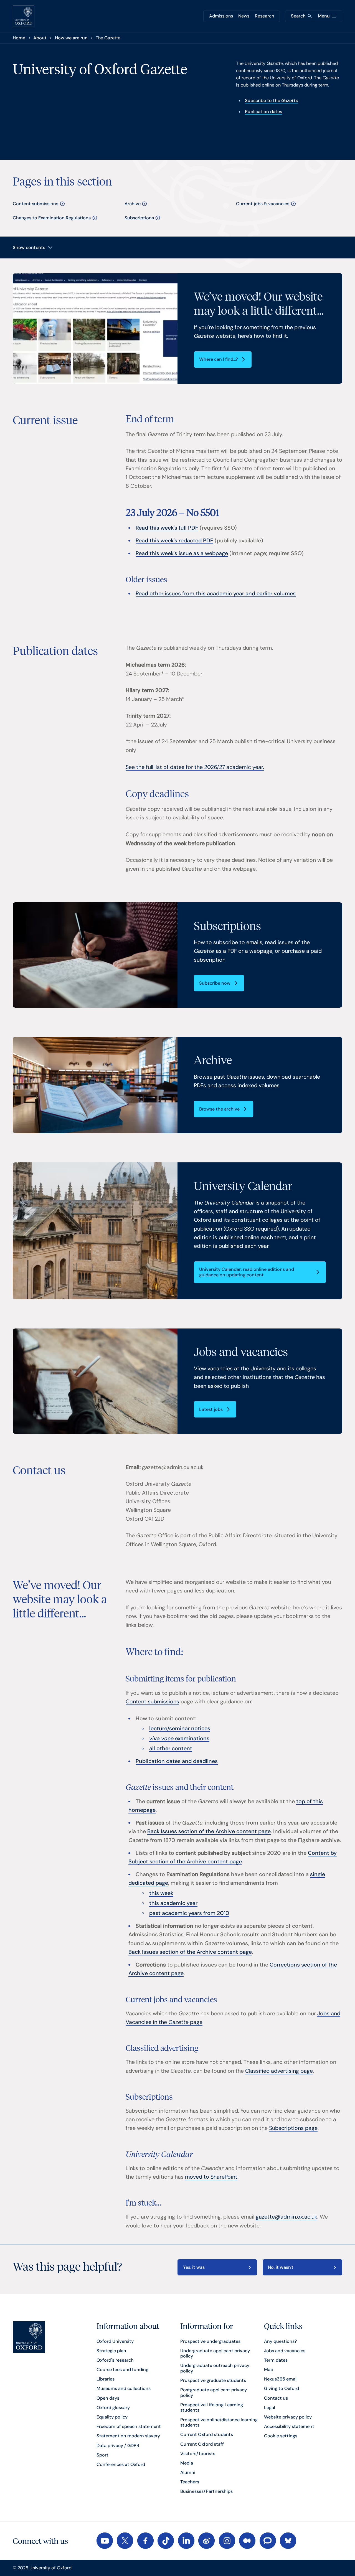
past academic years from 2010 (189, 1913)
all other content (171, 1748)
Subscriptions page (293, 2128)
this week (161, 1893)
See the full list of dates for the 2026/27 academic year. (195, 767)
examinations (179, 1738)
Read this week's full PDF (167, 528)
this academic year (173, 1903)
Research (264, 16)
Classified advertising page (279, 2071)
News (244, 16)
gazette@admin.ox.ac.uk (286, 2217)
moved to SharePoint (211, 2177)
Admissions (221, 16)
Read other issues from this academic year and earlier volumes (216, 594)
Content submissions (152, 1702)
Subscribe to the (272, 101)
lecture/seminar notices (180, 1728)
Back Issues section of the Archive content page (209, 1831)
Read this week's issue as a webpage (182, 553)
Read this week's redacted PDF (174, 541)
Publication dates (263, 112)
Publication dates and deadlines (177, 1761)
